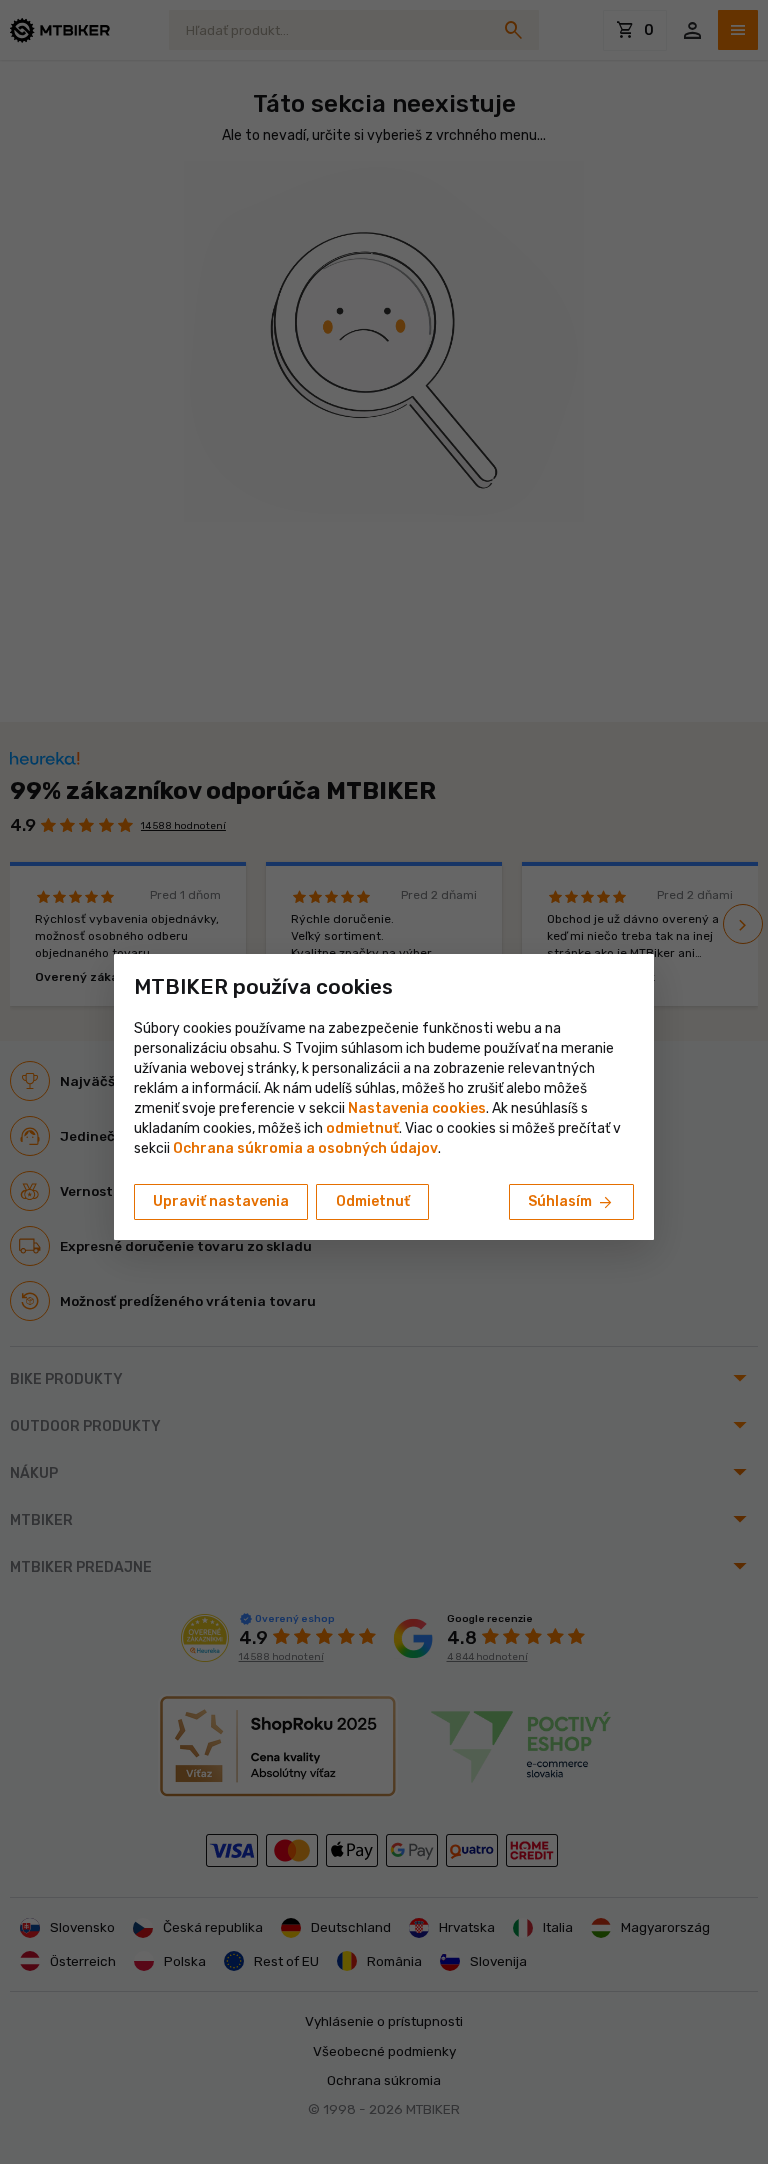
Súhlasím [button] (571, 1203)
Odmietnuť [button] (373, 1201)
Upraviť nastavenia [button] (221, 1201)
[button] (362, 1128)
